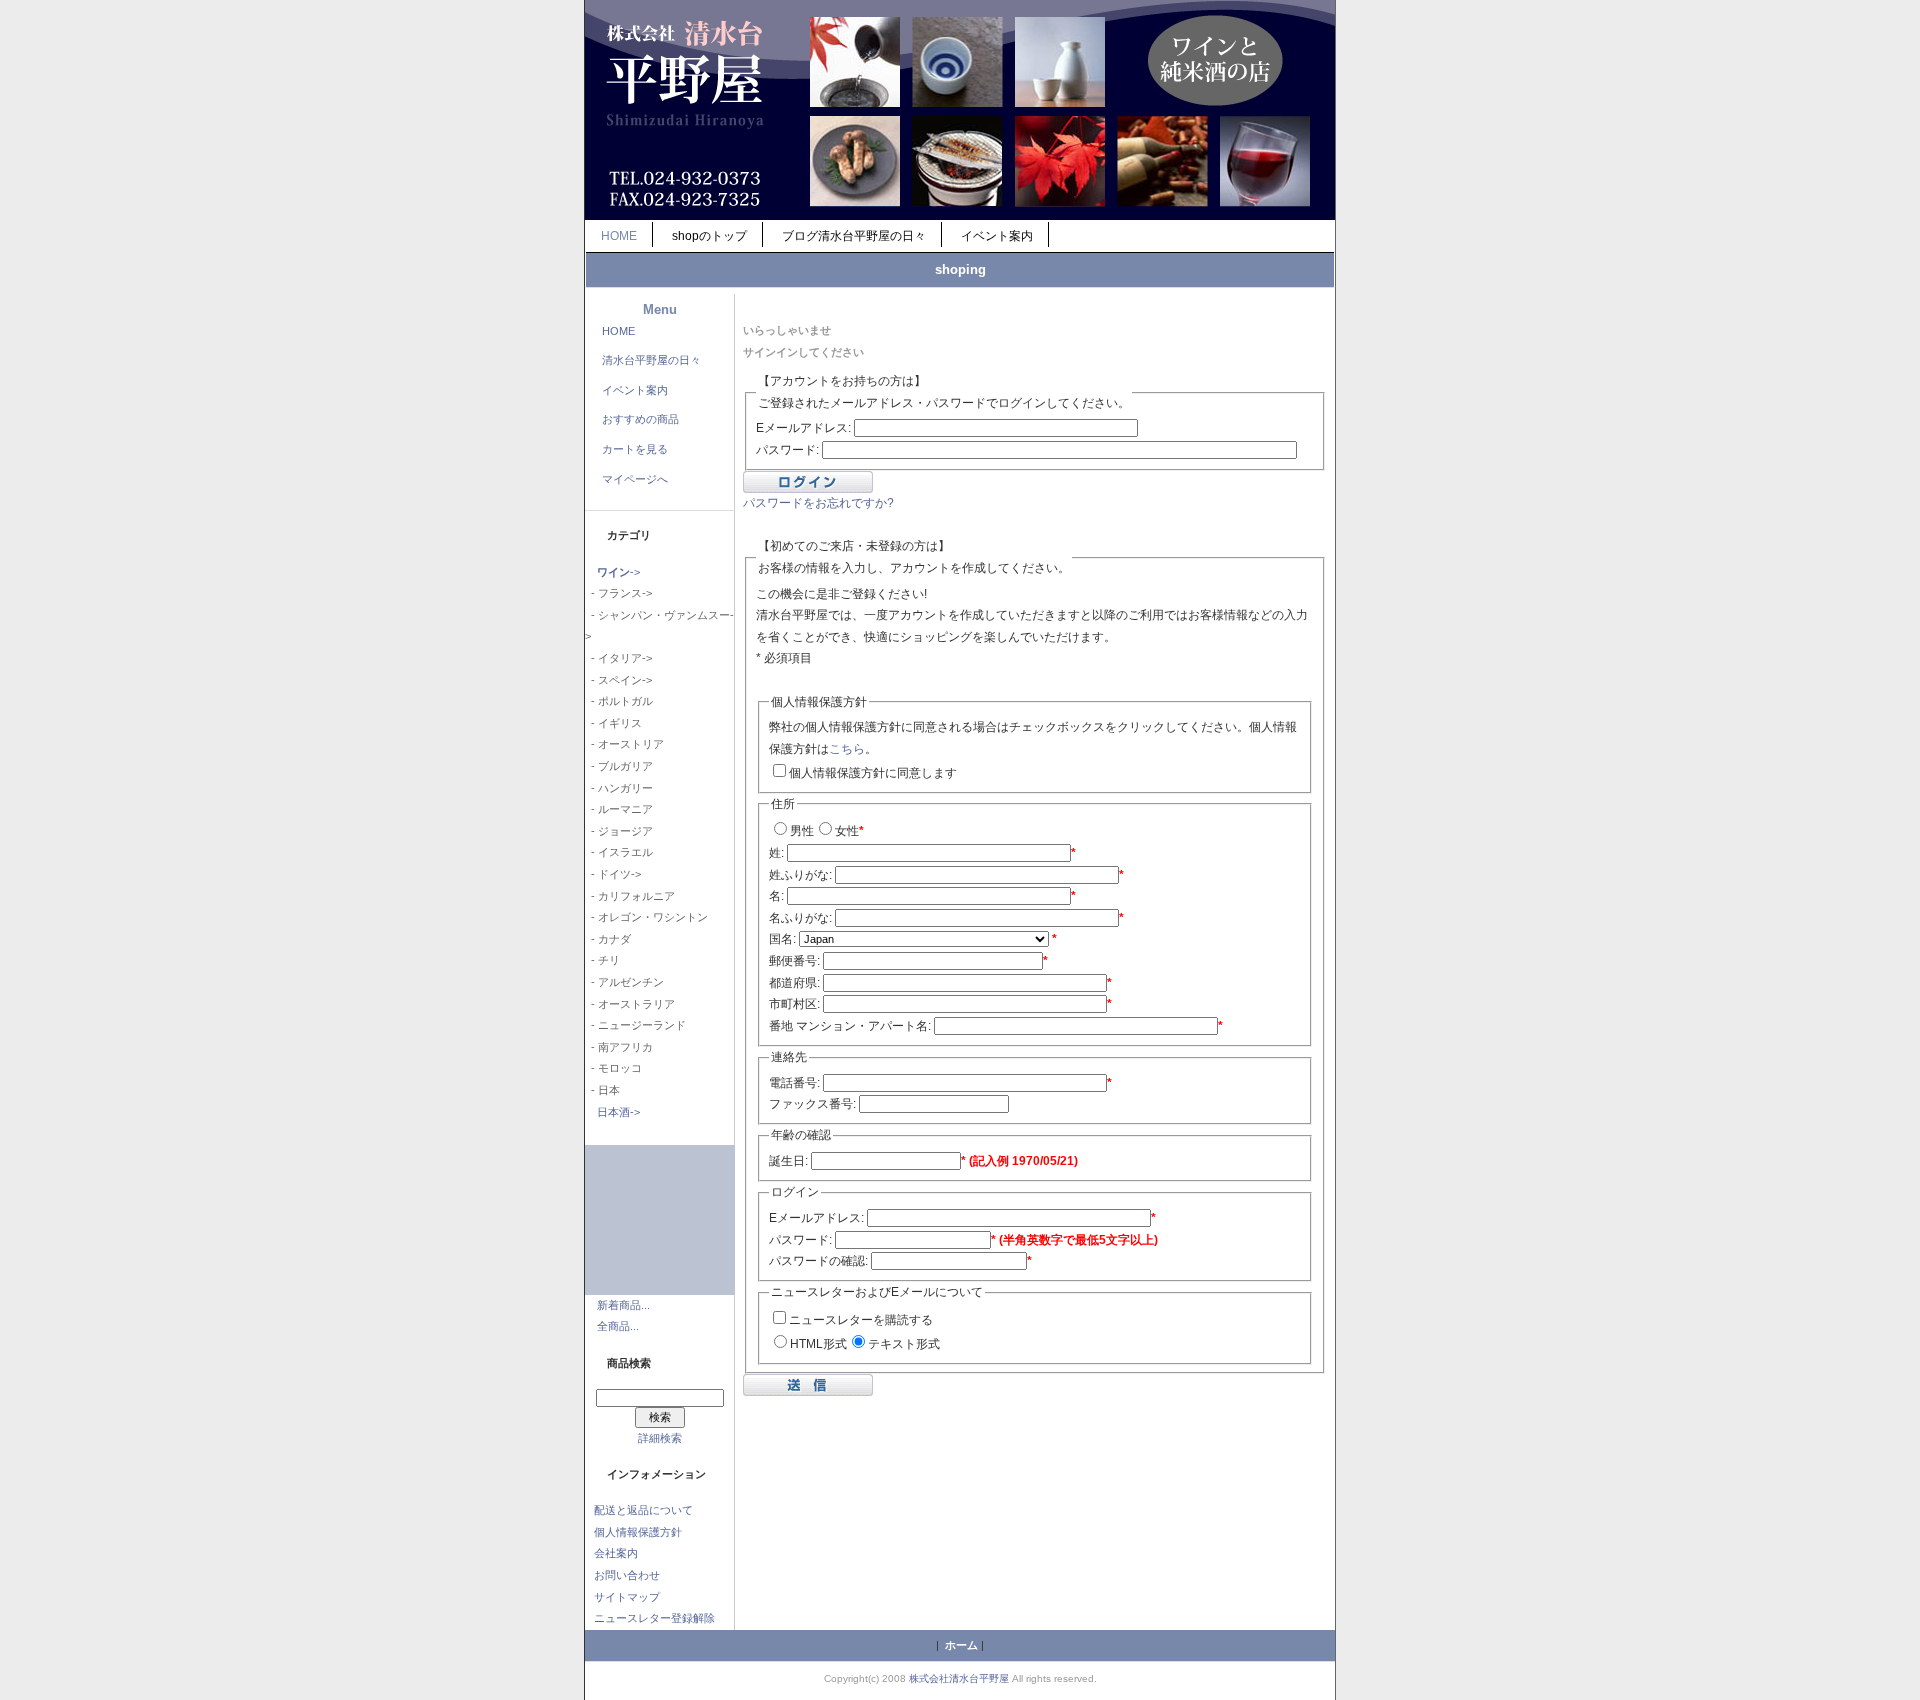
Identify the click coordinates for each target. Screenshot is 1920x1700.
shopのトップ (709, 236)
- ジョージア (619, 831)
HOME (619, 236)
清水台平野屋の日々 (651, 360)
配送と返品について (643, 1510)
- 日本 (602, 1090)
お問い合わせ (627, 1575)
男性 (802, 831)
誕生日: (788, 1161)
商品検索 (629, 1363)
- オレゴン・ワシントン (646, 917)
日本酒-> (618, 1112)
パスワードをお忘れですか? (818, 503)
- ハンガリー (619, 788)
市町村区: (794, 1004)
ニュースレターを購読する (861, 1320)
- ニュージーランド (635, 1025)
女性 (847, 831)
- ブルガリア (619, 766)
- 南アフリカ (619, 1047)
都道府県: (794, 983)
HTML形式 (818, 1344)
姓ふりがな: (800, 875)
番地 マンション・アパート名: (850, 1026)
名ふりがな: (800, 918)
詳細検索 (660, 1438)
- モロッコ (613, 1068)
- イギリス (613, 723)
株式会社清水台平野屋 (959, 1678)
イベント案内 (997, 236)
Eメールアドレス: (803, 428)
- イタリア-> (618, 658)
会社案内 (616, 1553)
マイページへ (635, 479)
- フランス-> (618, 593)
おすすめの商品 (640, 419)
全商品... (618, 1326)
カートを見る (635, 449)
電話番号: (794, 1083)
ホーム (961, 1645)
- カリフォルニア (630, 896)
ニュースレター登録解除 (654, 1618)
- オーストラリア (630, 1004)
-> (618, 572)
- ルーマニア (619, 809)
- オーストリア (624, 744)
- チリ (602, 960)
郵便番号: (794, 961)
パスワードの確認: (818, 1261)
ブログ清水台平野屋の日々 (854, 236)
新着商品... (623, 1305)
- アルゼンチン (624, 982)
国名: (782, 939)
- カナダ (608, 939)
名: (776, 896)
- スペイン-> (618, 680)
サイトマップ (627, 1597)
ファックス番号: (812, 1104)
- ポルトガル (619, 701)
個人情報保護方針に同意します (873, 773)
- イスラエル (619, 852)
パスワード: (787, 450)
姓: (776, 853)
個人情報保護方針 (638, 1532)
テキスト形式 (904, 1344)
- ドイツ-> (613, 874)
